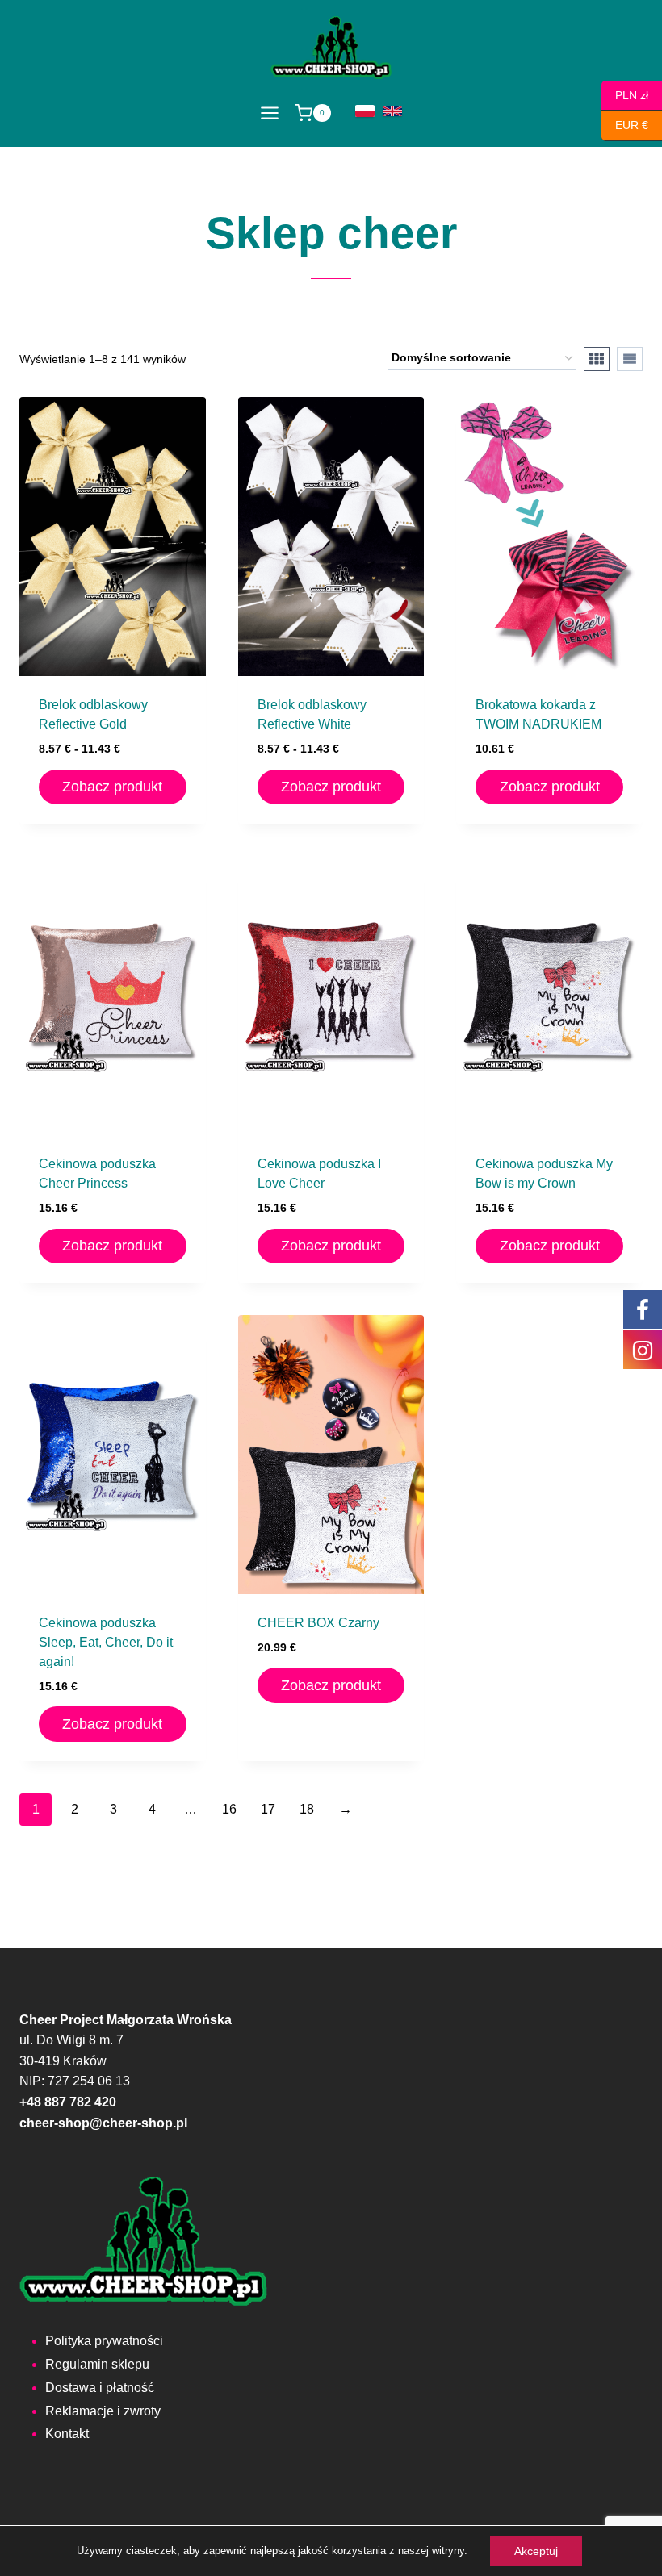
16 (229, 1809)
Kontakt (67, 2434)
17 (268, 1809)
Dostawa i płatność (100, 2388)
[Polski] (365, 111)
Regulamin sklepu (97, 2364)
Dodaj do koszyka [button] (331, 1731)
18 (307, 1809)
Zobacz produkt (112, 787)
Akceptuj (536, 2551)
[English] (392, 111)
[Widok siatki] (597, 359)
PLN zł (625, 94)
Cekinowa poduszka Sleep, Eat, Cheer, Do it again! (106, 1642)
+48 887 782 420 (68, 2102)
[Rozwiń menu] (269, 113)
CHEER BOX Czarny (318, 1623)
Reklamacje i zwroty (103, 2411)
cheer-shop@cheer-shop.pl (103, 2123)
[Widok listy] (630, 359)
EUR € (625, 125)
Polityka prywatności (104, 2341)
